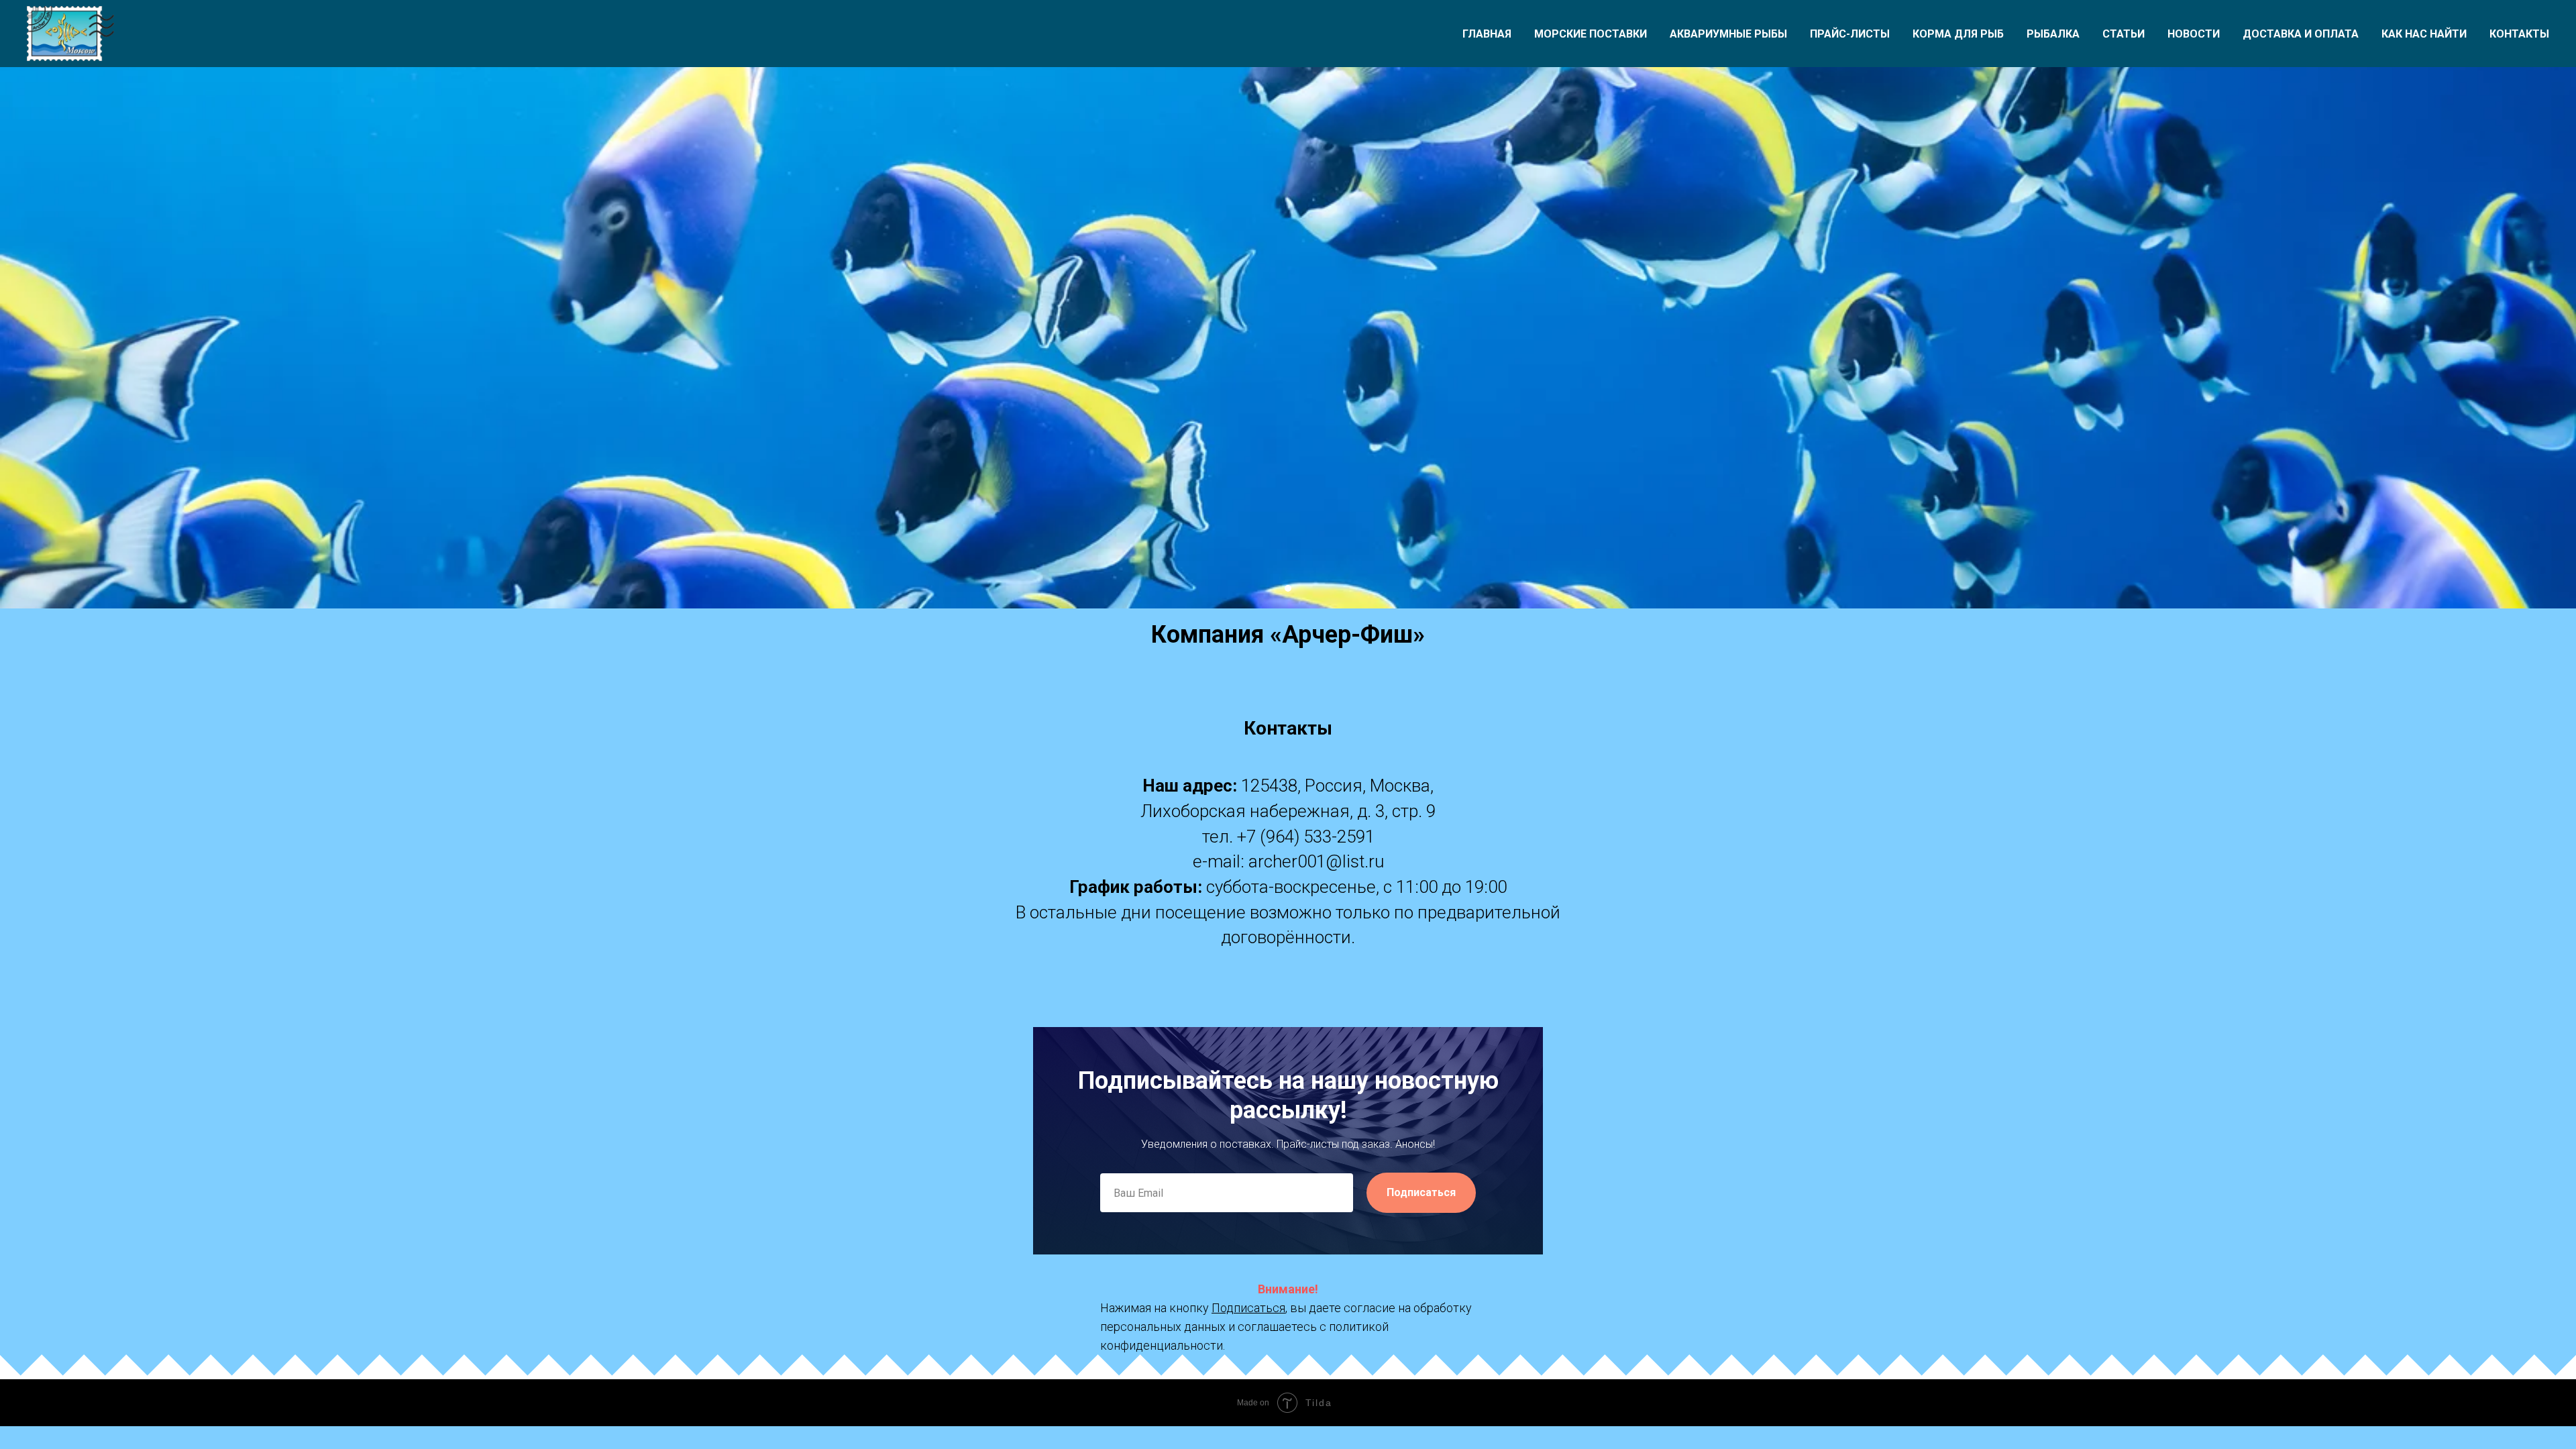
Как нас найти (2424, 34)
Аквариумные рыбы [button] (1728, 34)
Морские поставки (1591, 34)
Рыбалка (2053, 34)
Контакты (2519, 34)
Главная (1487, 34)
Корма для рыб (1958, 34)
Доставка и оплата (2301, 34)
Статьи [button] (2124, 34)
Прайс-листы (1850, 34)
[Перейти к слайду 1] (1288, 588)
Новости (2194, 34)
